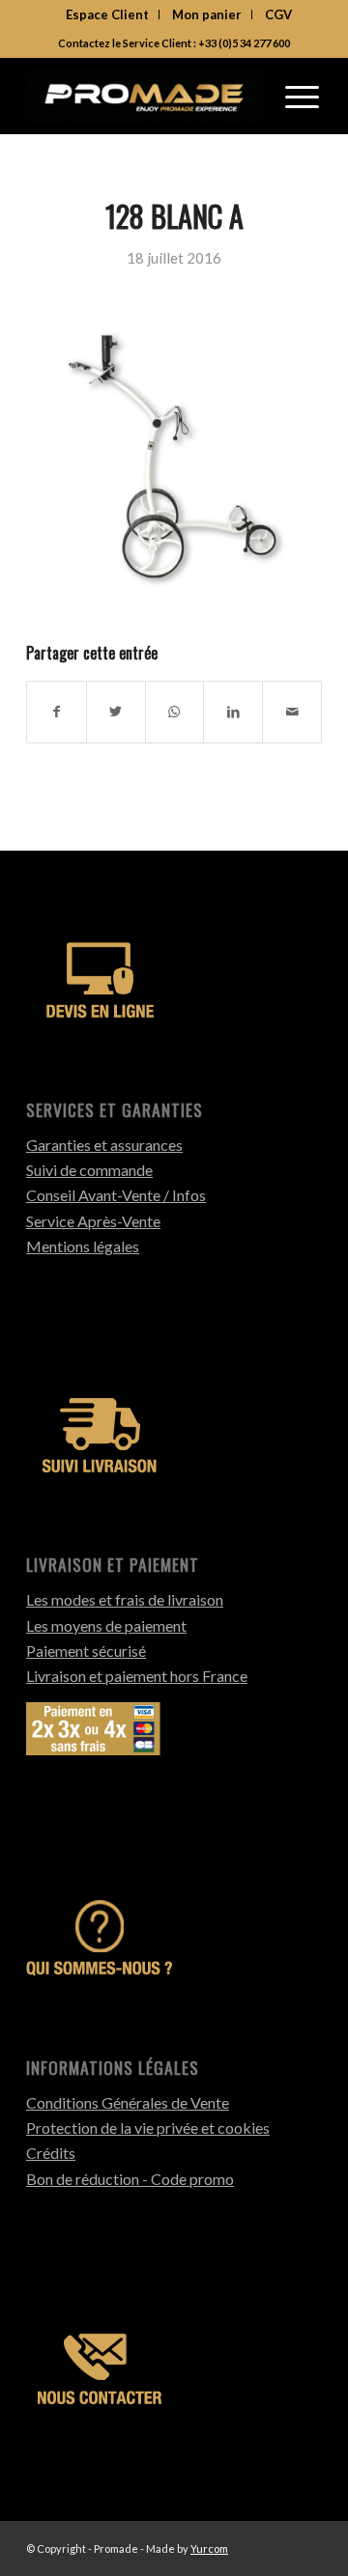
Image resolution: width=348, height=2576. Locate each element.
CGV (278, 14)
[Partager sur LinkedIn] (233, 712)
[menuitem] (108, 14)
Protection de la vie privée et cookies (148, 2128)
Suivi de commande (89, 1170)
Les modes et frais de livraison (125, 1599)
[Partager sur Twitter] (116, 712)
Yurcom (209, 2548)
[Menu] (302, 96)
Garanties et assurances (104, 1145)
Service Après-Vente (93, 1221)
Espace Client (107, 14)
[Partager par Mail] (292, 712)
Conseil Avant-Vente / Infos (116, 1195)
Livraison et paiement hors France (137, 1676)
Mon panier (207, 14)
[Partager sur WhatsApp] (175, 712)
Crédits (51, 2153)
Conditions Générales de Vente (128, 2102)
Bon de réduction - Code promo (130, 2179)
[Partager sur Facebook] (57, 712)
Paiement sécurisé (86, 1651)
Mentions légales (83, 1246)
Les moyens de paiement (106, 1625)
